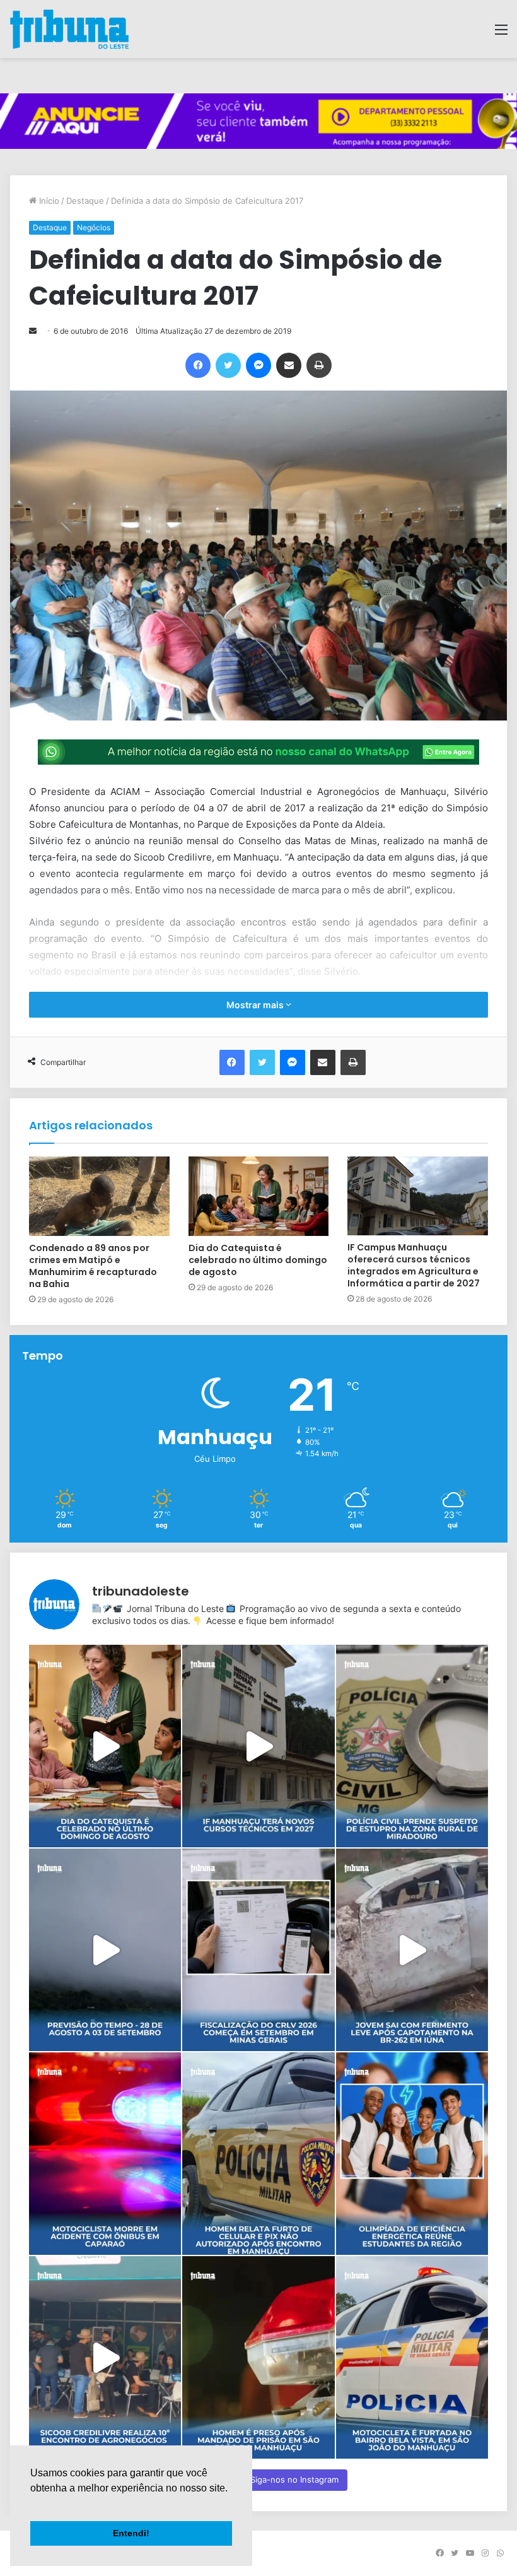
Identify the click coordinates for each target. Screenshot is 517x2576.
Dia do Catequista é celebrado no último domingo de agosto (258, 1260)
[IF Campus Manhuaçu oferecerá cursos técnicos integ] (258, 1746)
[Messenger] (258, 365)
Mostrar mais (256, 1005)
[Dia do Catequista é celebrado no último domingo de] (105, 1746)
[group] (258, 121)
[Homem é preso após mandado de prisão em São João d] (258, 2357)
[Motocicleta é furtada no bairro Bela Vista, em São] (412, 2357)
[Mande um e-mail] (33, 331)
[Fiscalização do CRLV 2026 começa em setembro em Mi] (258, 1950)
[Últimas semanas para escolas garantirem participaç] (412, 2154)
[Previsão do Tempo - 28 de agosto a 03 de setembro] (105, 1950)
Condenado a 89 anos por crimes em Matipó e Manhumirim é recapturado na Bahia (93, 1266)
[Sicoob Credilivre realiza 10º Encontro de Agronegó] (105, 2357)
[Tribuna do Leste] (69, 29)
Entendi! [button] (131, 2533)
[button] (32, 2504)
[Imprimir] (319, 365)
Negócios (94, 227)
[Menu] (501, 34)
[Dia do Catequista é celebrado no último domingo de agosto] (259, 1196)
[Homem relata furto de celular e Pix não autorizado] (258, 2154)
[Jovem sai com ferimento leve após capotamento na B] (412, 1950)
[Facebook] (198, 365)
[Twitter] (228, 365)
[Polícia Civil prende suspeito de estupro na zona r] (412, 1746)
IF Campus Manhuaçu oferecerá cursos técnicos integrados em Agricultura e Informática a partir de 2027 (414, 1265)
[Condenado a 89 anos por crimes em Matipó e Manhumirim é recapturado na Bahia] (99, 1196)
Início (48, 201)
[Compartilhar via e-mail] (289, 365)
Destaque (85, 201)
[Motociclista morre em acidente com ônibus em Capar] (105, 2154)
